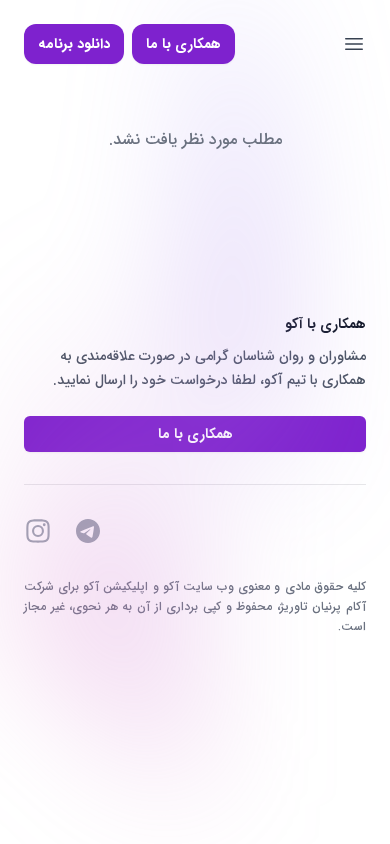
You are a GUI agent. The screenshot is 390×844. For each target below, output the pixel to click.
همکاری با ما (183, 44)
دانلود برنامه (74, 44)
